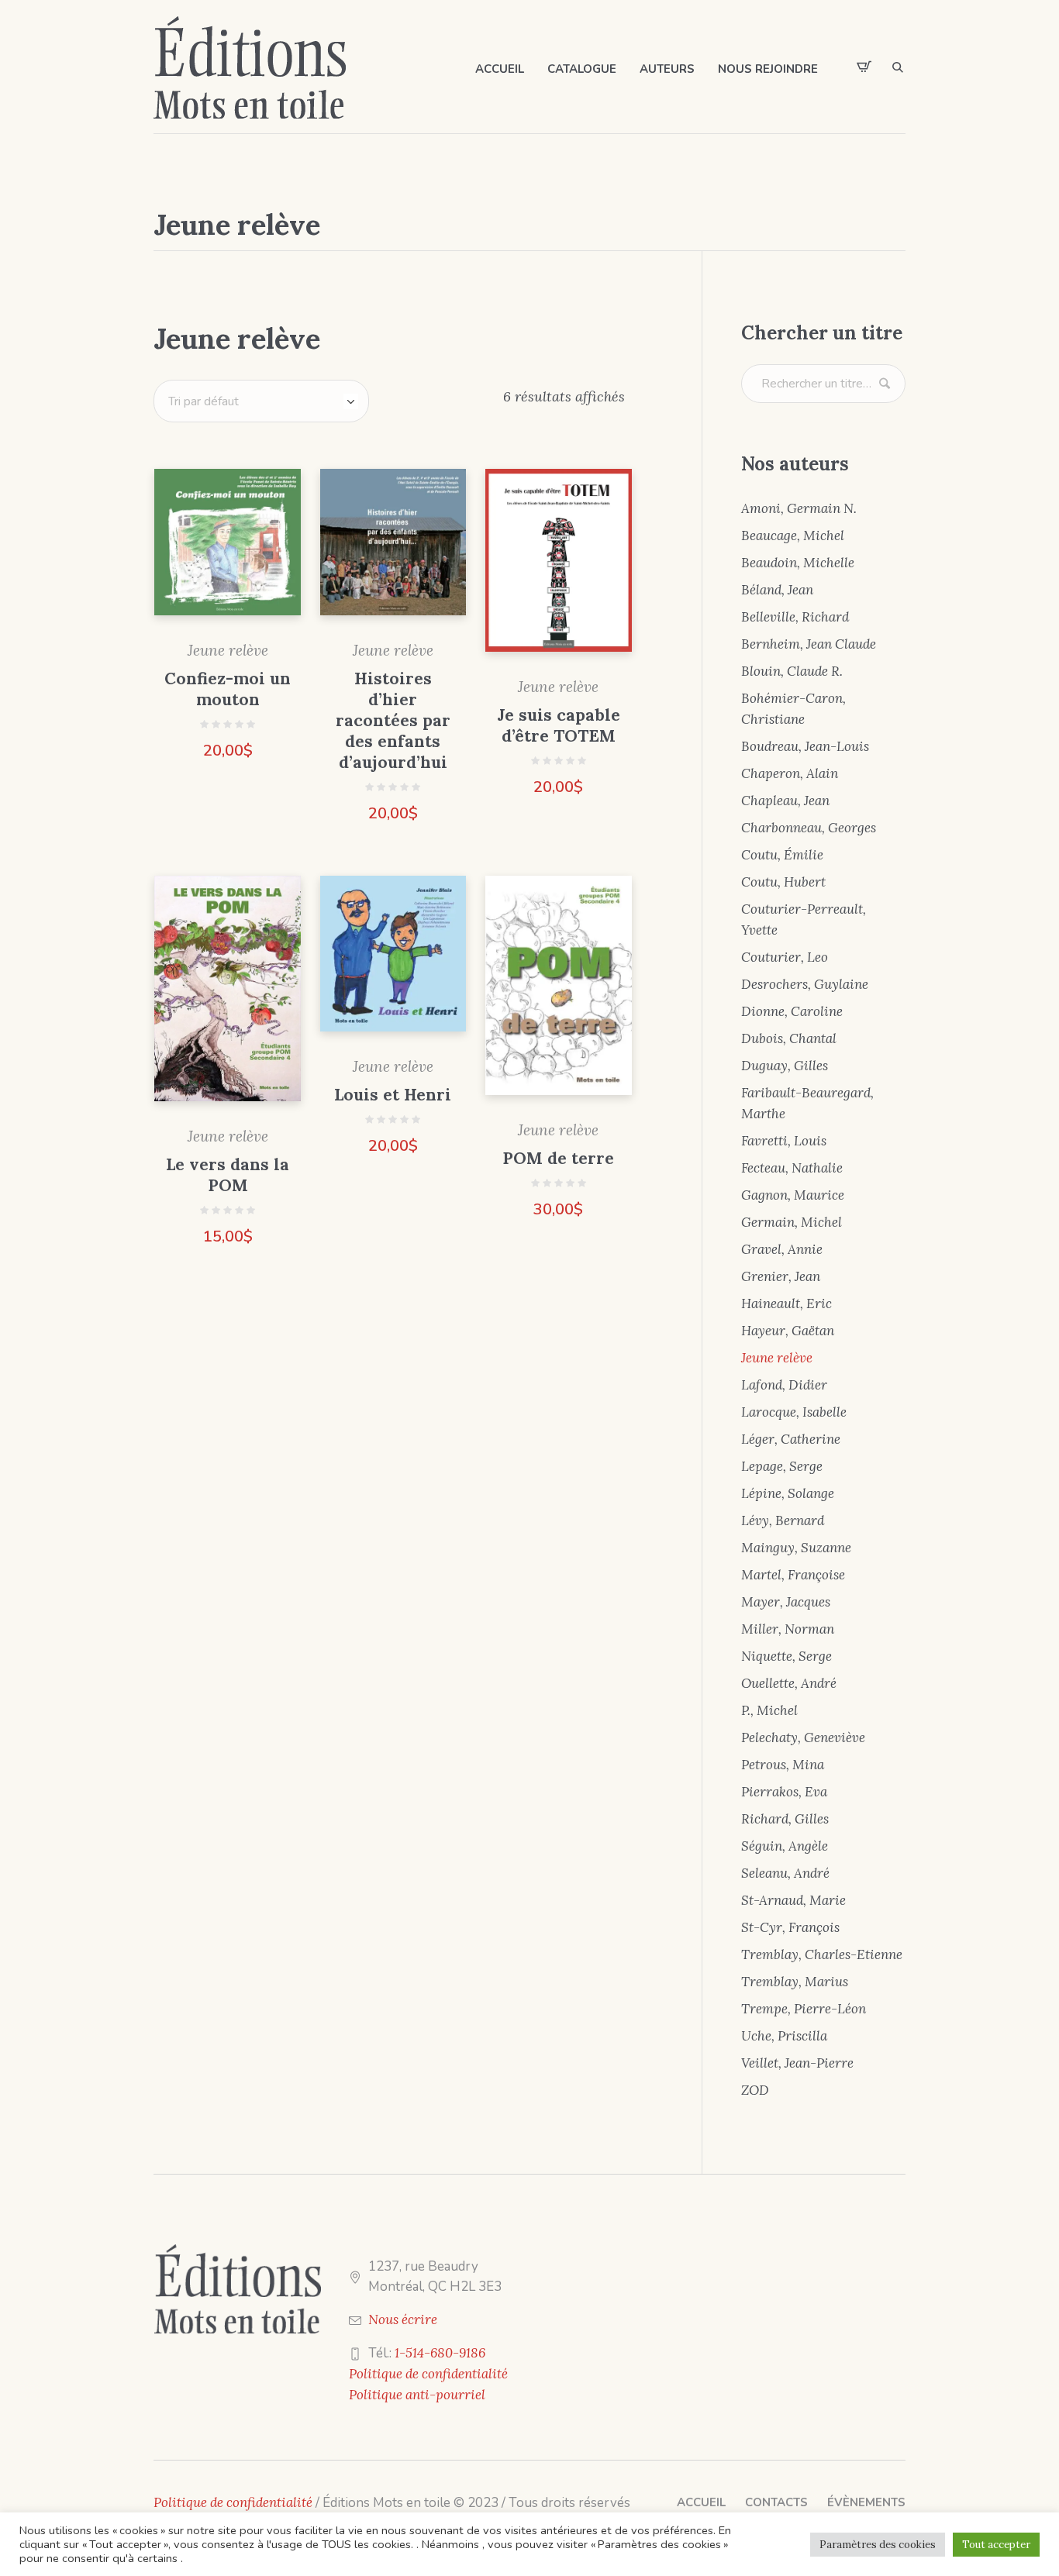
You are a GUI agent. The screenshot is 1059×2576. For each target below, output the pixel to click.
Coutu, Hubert (783, 882)
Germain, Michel (792, 1222)
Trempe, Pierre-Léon (804, 2009)
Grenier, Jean (781, 1276)
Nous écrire (403, 2319)
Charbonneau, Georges (809, 828)
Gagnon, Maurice (793, 1195)
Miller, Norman (788, 1629)
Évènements (866, 2502)
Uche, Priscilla (784, 2036)
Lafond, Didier (784, 1385)
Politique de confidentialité (428, 2374)
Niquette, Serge (786, 1656)
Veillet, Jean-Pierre (797, 2063)
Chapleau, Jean (785, 801)
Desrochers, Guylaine (805, 984)
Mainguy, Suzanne (796, 1548)
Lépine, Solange (788, 1493)
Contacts (776, 2502)
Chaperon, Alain (790, 773)
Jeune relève (228, 650)
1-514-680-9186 (440, 2353)
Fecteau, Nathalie (792, 1168)
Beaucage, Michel (793, 536)
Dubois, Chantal (789, 1038)
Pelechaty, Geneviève (803, 1737)
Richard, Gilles (785, 1819)
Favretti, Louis (784, 1141)
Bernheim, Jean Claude (809, 644)
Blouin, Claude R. (792, 671)
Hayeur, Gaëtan (788, 1331)
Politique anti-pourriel (417, 2395)
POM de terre (558, 1158)
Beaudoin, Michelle (798, 563)
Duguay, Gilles (785, 1066)
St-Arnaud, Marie (793, 1900)
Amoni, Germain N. (799, 508)
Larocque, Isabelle (794, 1412)
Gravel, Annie (782, 1249)
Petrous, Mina (783, 1765)
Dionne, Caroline (792, 1011)
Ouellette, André (789, 1683)
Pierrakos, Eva (784, 1792)
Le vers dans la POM (228, 1175)
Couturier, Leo (785, 957)
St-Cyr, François (790, 1927)
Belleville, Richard (795, 617)
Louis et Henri (393, 1095)
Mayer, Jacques (786, 1602)
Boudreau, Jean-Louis (805, 746)
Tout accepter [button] (996, 2545)
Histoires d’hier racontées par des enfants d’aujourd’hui (393, 720)
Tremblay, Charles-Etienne (822, 1954)
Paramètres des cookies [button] (878, 2545)
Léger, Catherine (791, 1439)
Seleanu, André (785, 1873)
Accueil (701, 2502)
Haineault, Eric (786, 1303)
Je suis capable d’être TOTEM (559, 725)
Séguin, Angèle (785, 1846)
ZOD (755, 2090)
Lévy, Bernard (783, 1520)
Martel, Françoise (793, 1575)
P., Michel (769, 1710)
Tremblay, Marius (795, 1982)
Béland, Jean (777, 590)
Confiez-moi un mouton (228, 689)
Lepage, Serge (782, 1466)
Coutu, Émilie (782, 855)
